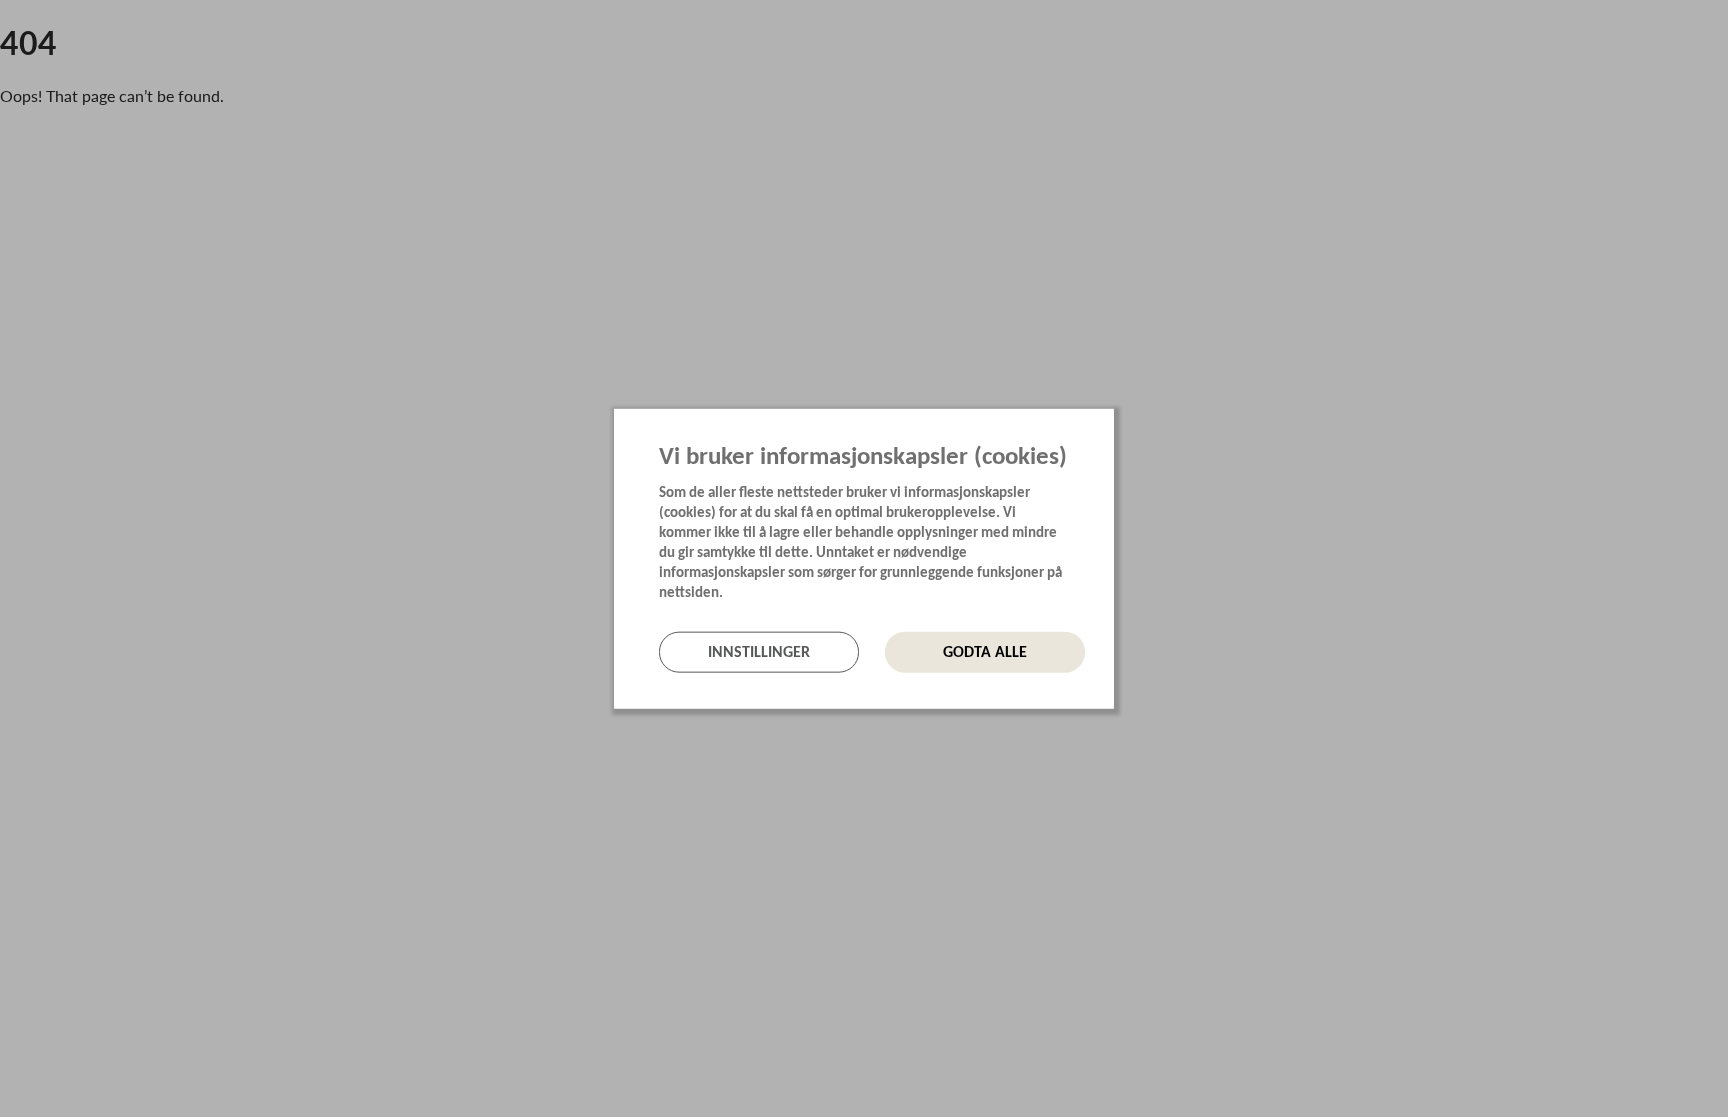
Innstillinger (759, 652)
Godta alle (985, 652)
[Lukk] (1108, 422)
